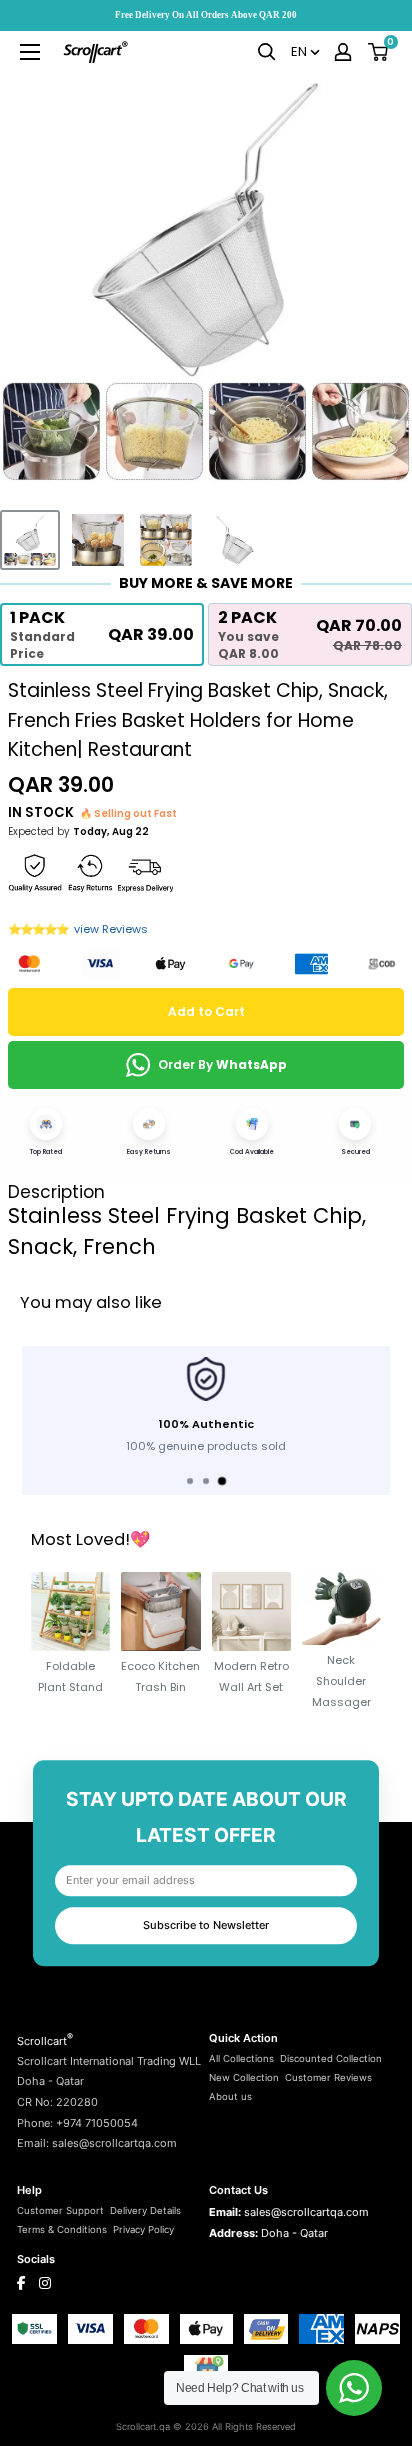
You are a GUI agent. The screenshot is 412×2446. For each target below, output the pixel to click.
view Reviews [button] (111, 929)
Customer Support (60, 2210)
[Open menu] (30, 52)
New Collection (244, 2077)
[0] (379, 52)
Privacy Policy (143, 2229)
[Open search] (267, 52)
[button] (102, 635)
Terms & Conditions (62, 2229)
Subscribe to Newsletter (206, 1925)
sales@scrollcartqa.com (306, 2212)
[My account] (343, 52)
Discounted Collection (331, 2058)
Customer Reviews (328, 2077)
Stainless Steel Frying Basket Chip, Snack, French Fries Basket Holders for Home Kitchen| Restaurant (198, 720)
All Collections (241, 2058)
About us (230, 2096)
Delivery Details (145, 2210)
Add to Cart (206, 1011)
